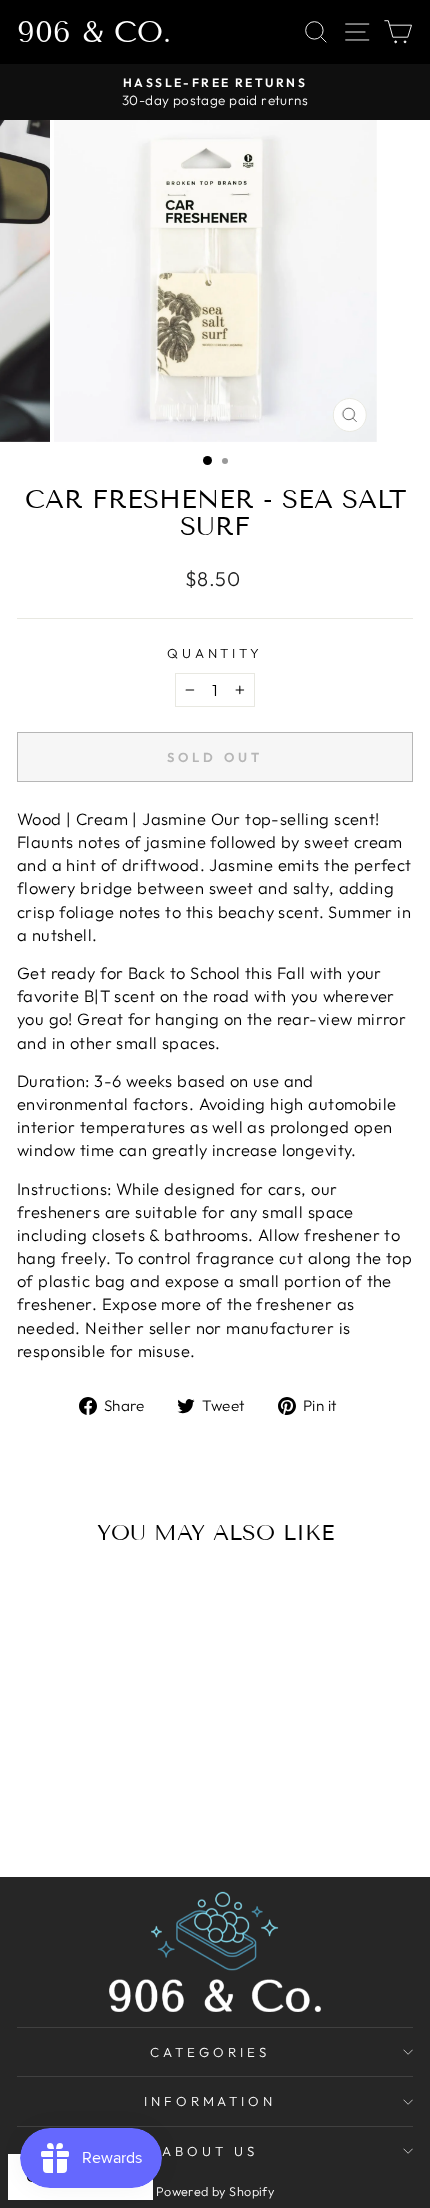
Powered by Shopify (215, 2191)
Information (210, 2101)
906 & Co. (94, 32)
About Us (210, 2151)
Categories (210, 2052)
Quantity (215, 653)
